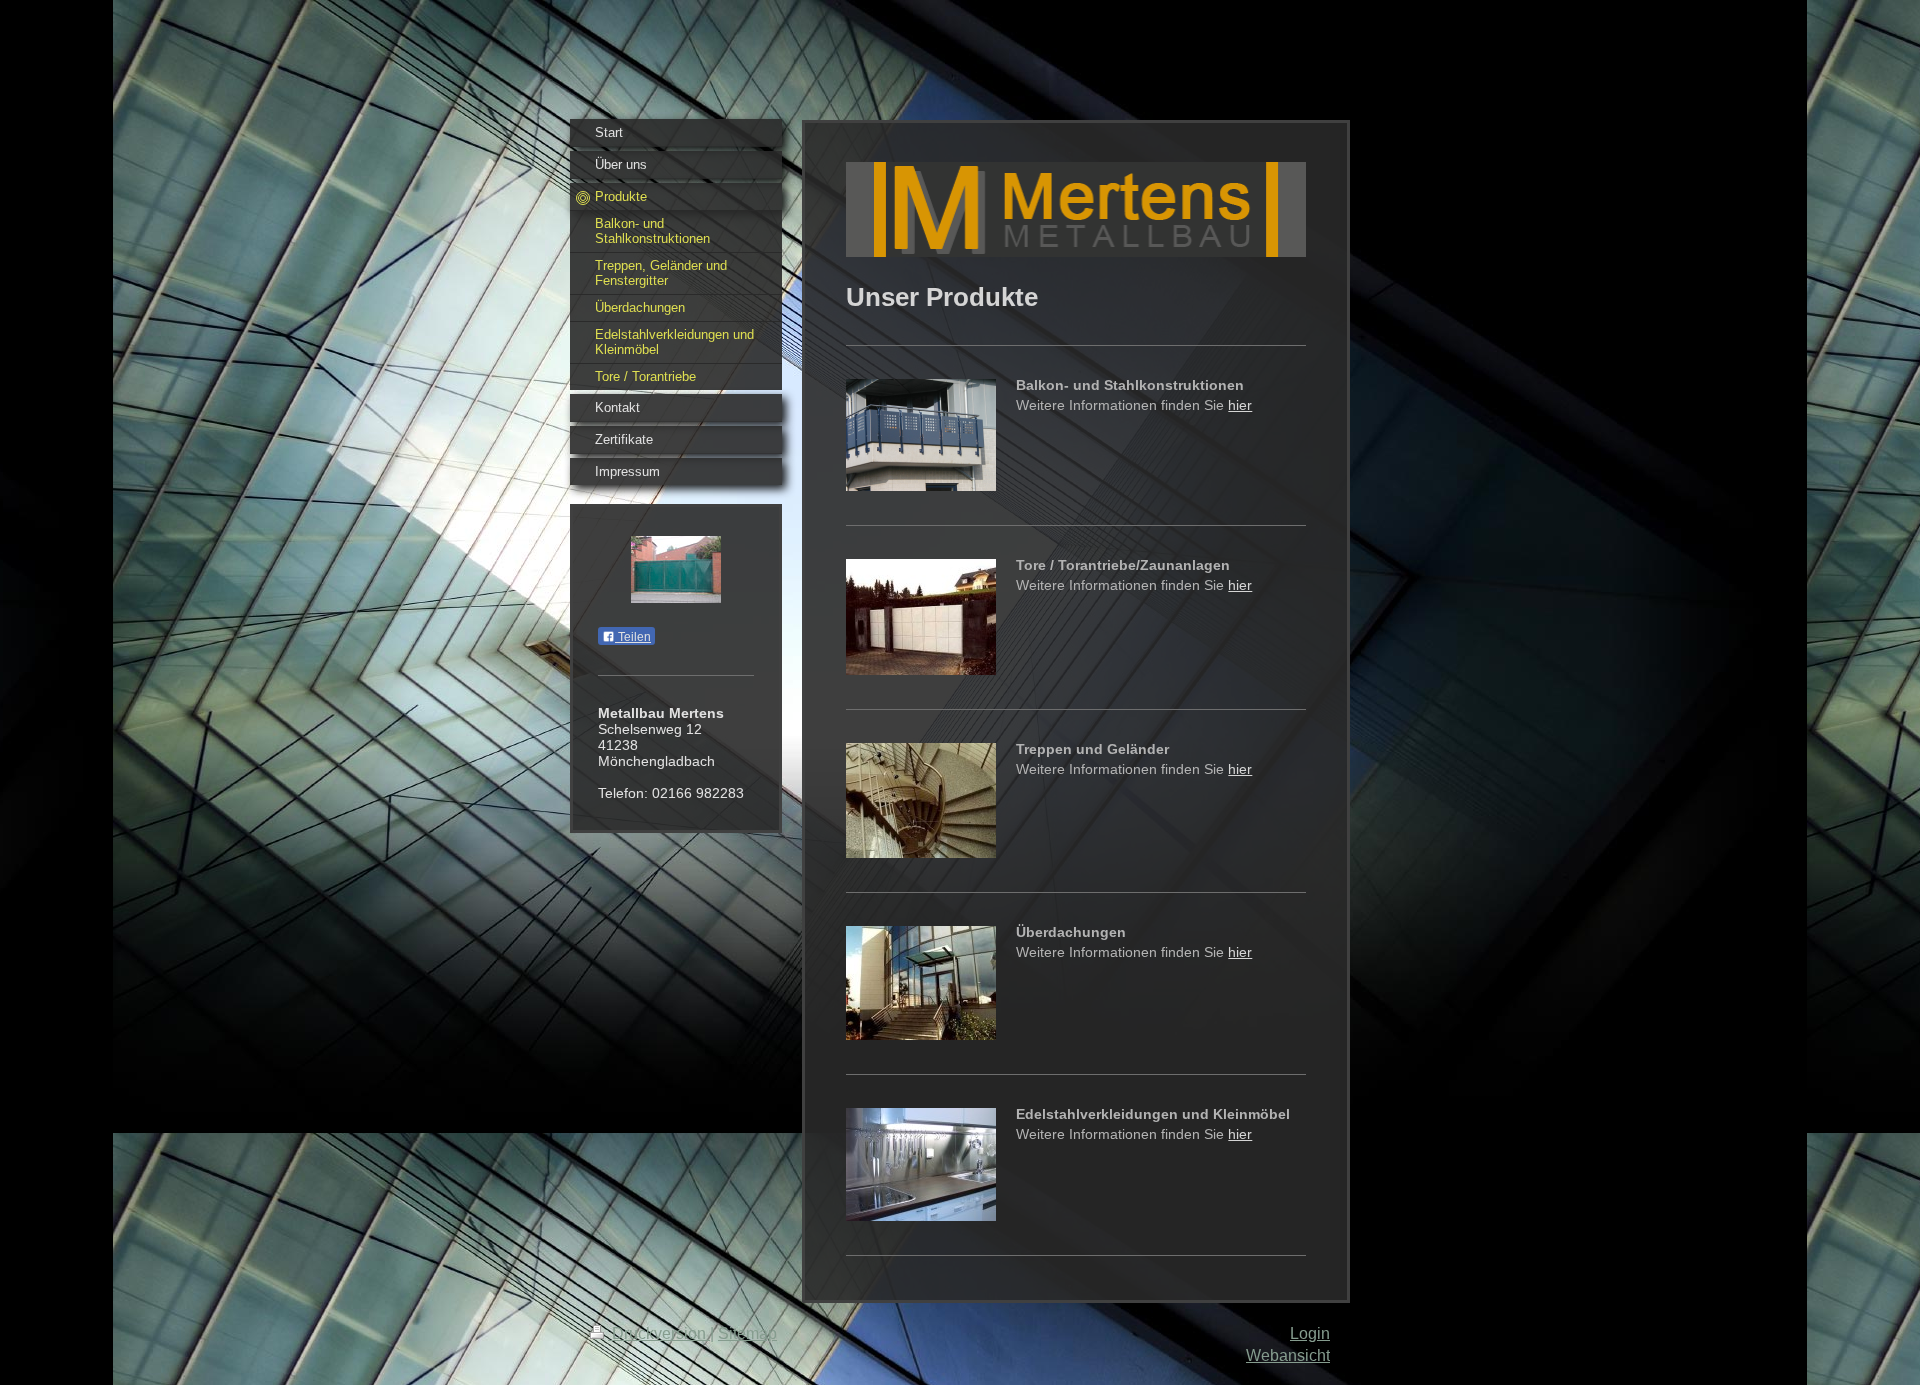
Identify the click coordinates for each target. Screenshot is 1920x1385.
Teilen (633, 637)
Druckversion (659, 1333)
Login (1310, 1333)
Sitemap (747, 1333)
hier (1240, 405)
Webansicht (1288, 1355)
